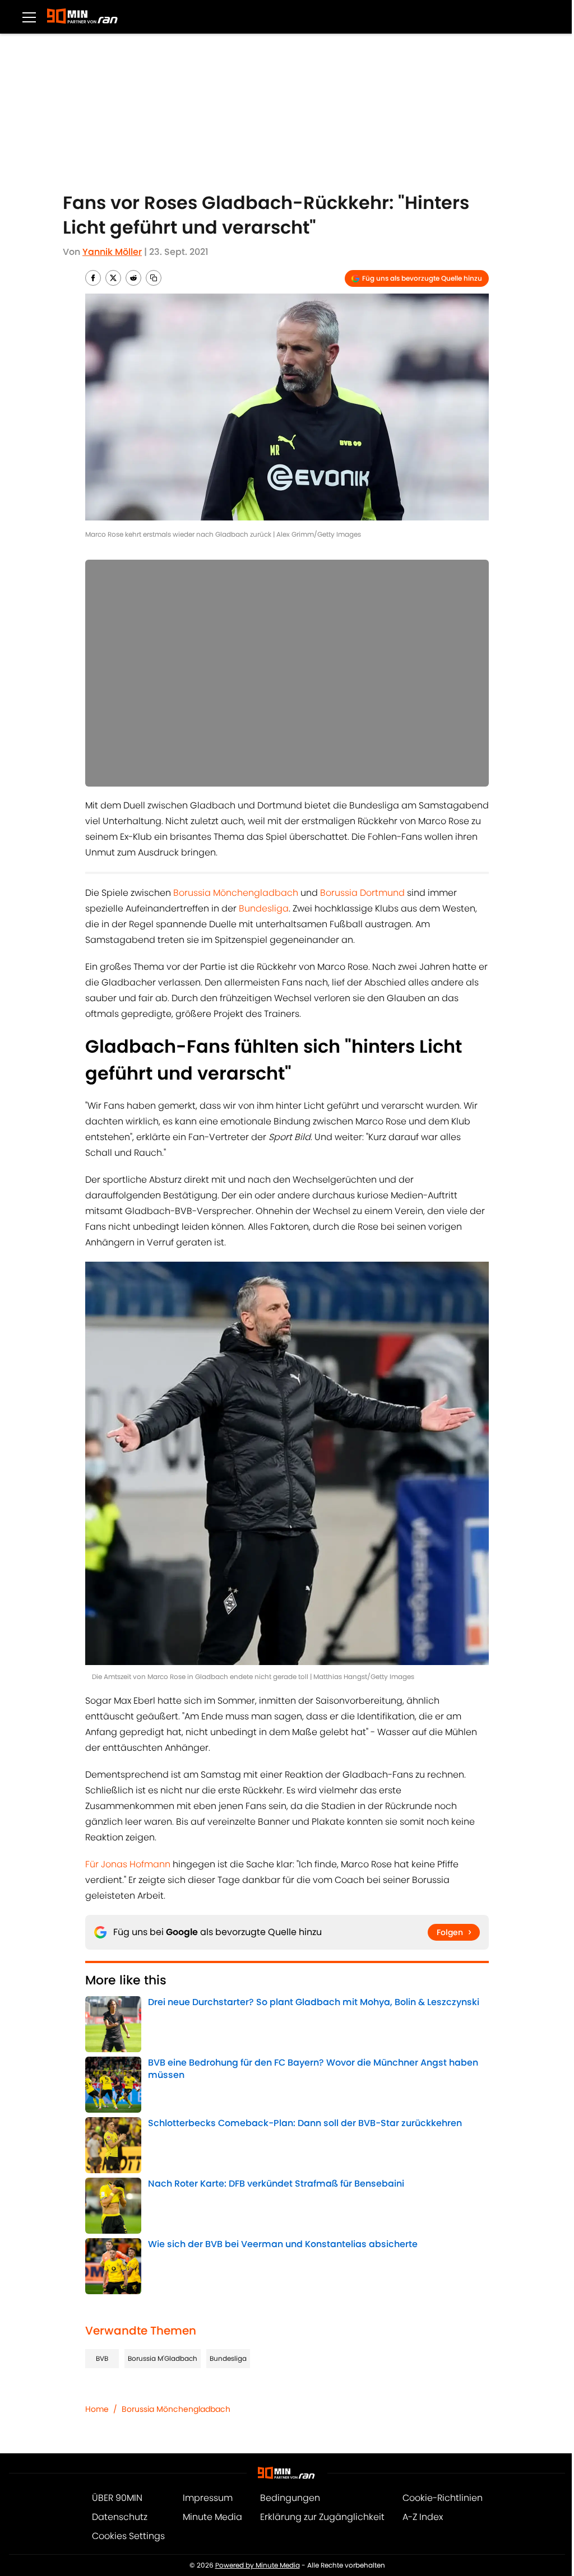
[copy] (154, 278)
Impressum (208, 2498)
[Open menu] (29, 17)
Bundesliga (264, 908)
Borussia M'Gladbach (163, 2358)
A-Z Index (423, 2517)
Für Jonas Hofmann (128, 1864)
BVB (102, 2358)
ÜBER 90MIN (117, 2498)
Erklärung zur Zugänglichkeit (322, 2517)
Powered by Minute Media (258, 2565)
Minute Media (212, 2517)
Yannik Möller (112, 252)
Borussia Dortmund (362, 893)
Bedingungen (290, 2498)
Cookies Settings (128, 2536)
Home (97, 2409)
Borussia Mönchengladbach (236, 893)
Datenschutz (120, 2517)
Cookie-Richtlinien (443, 2498)
